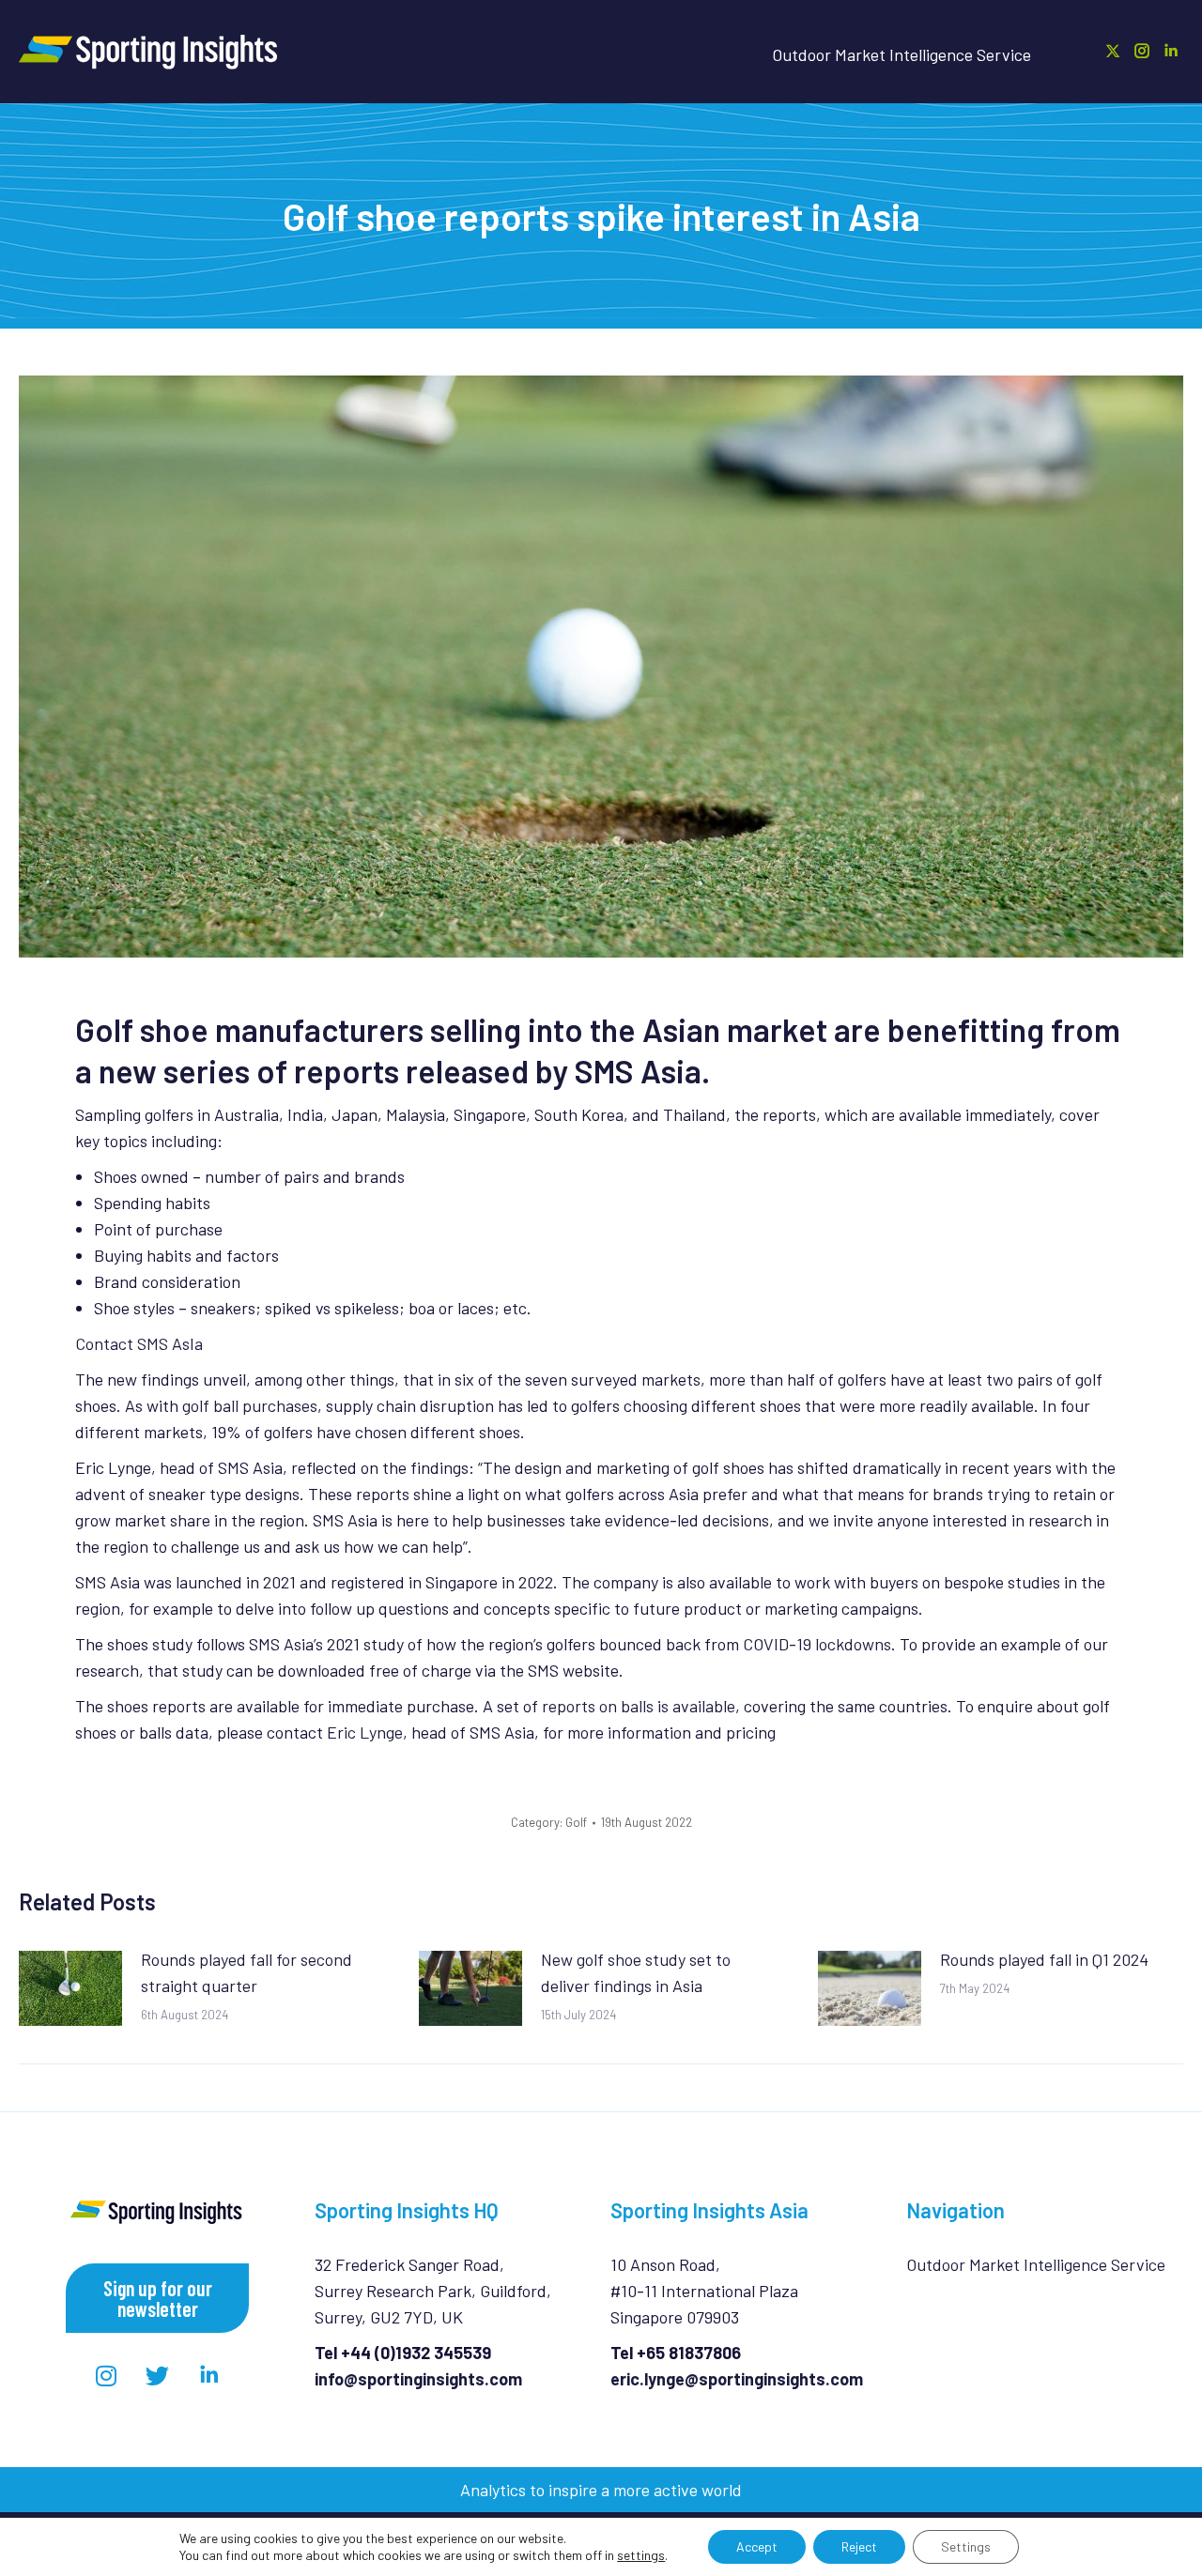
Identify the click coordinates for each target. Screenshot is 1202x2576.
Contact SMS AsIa (139, 1343)
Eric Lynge (365, 1732)
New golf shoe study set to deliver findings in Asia (636, 1972)
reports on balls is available (639, 1706)
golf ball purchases (250, 1405)
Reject (859, 2546)
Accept (757, 2546)
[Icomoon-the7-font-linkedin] (209, 2375)
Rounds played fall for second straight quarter (247, 1972)
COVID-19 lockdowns (817, 1644)
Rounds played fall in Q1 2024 (1044, 1959)
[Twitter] (158, 2375)
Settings (966, 2546)
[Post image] (70, 1988)
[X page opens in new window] (1113, 51)
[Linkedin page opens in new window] (1171, 51)
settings (641, 2555)
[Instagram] (106, 2375)
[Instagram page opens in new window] (1142, 51)
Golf (576, 1822)
